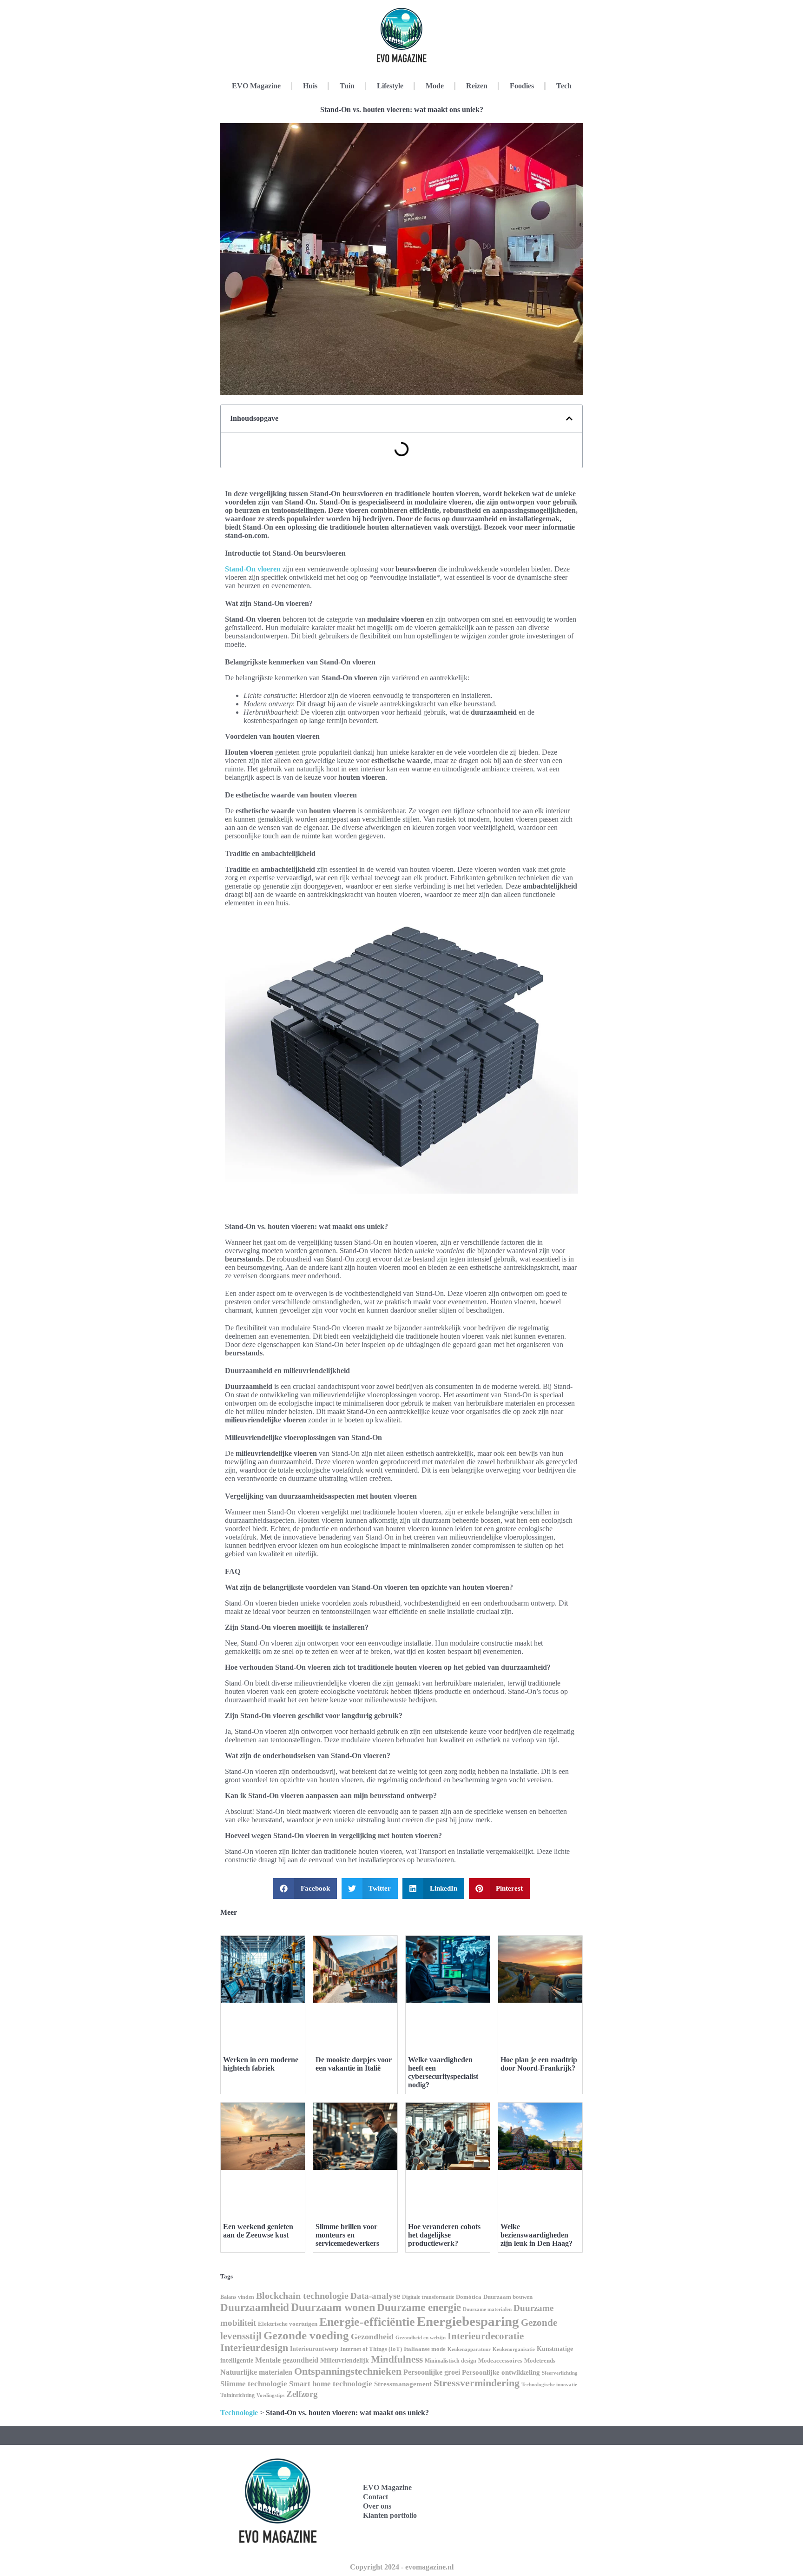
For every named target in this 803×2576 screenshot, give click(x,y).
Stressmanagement (403, 2384)
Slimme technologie (254, 2384)
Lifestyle (390, 86)
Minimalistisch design (451, 2361)
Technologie (239, 2413)
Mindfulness (397, 2359)
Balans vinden (237, 2297)
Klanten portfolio (390, 2515)
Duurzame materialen (487, 2309)
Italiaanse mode (425, 2349)
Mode (435, 86)
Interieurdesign (254, 2348)
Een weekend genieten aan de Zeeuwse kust (258, 2231)
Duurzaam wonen (333, 2307)
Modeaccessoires (500, 2360)
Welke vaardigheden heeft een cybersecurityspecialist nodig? (443, 2072)
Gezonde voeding (306, 2335)
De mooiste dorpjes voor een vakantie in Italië (354, 2064)
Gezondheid (372, 2337)
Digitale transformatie (428, 2297)
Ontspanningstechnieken (348, 2371)
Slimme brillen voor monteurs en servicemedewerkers (347, 2235)
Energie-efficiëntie (367, 2322)
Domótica (469, 2297)
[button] (569, 418)
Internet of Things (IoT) (371, 2349)
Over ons (377, 2506)
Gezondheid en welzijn (421, 2337)
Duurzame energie (419, 2307)
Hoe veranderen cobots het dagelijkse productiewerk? (444, 2235)
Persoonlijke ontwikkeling (501, 2372)
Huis (310, 86)
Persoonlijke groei (432, 2372)
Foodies (522, 86)
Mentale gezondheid (287, 2360)
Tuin (347, 86)
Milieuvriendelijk (345, 2360)
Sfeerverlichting (560, 2373)
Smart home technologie (331, 2384)
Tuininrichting (237, 2395)
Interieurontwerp (314, 2349)
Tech (564, 86)
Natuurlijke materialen (256, 2372)
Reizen (477, 86)
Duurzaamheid (255, 2307)
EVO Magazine (256, 86)
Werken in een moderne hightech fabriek (261, 2064)
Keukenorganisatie (514, 2349)
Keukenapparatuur (469, 2349)
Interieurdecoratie (486, 2336)
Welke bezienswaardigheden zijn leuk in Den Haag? (536, 2235)
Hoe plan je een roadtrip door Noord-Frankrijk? (539, 2064)
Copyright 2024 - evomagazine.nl (402, 2567)
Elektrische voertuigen (288, 2324)
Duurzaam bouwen (508, 2297)
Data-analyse (375, 2296)
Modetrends (540, 2360)
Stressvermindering (477, 2383)
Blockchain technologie (302, 2296)
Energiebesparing (468, 2321)
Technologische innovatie (549, 2384)
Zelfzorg (302, 2394)
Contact (375, 2497)
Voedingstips (270, 2395)
